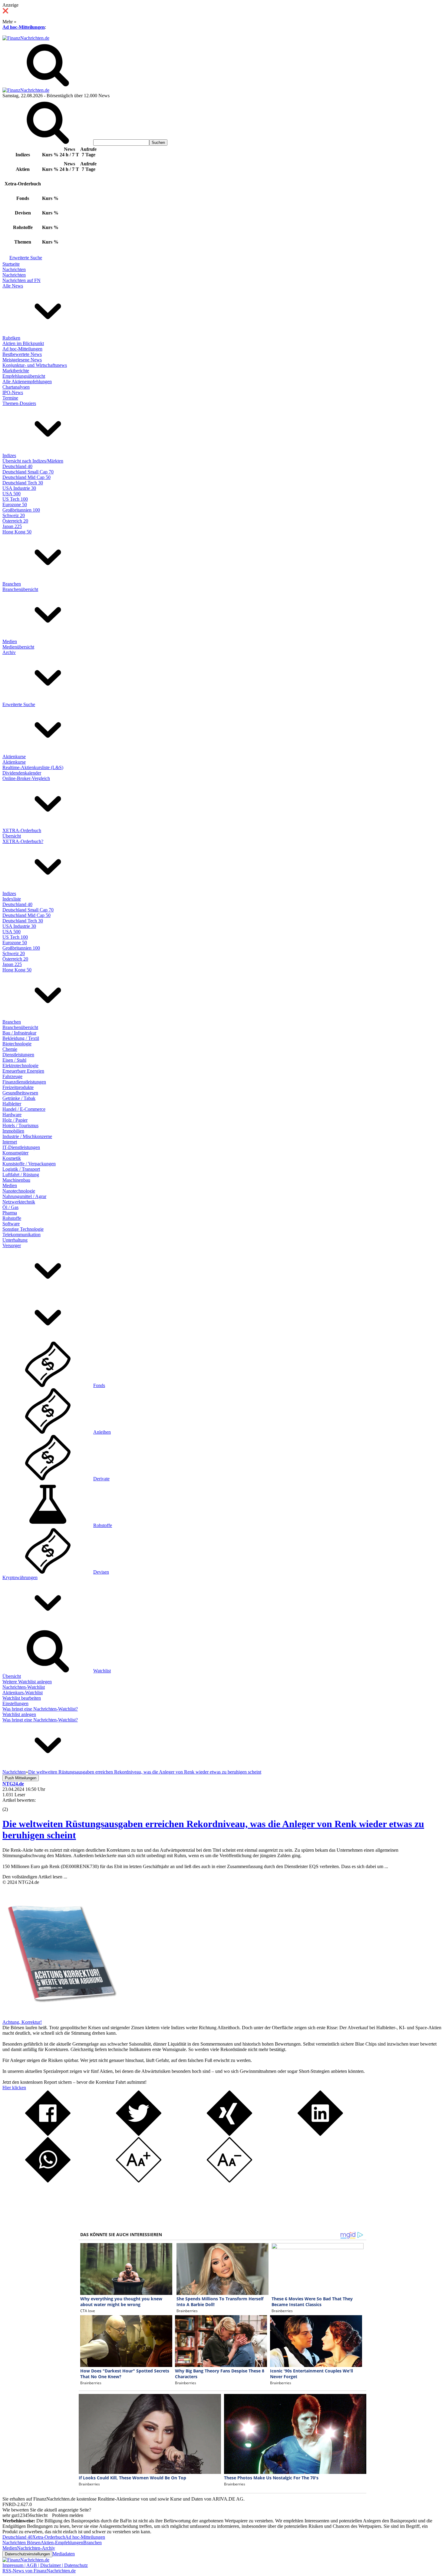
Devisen (101, 1572)
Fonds (99, 1385)
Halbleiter (12, 1104)
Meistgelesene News (22, 360)
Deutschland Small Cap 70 (28, 472)
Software (11, 1224)
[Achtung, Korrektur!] (60, 2017)
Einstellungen (15, 1703)
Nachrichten (14, 269)
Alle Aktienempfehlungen (27, 382)
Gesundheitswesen (20, 1093)
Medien (10, 641)
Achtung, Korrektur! (22, 2022)
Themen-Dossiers (19, 403)
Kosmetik (12, 1158)
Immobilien (13, 1131)
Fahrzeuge (12, 1076)
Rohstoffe (12, 1218)
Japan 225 (12, 526)
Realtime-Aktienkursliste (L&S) (33, 767)
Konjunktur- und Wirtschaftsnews (35, 365)
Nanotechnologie (19, 1191)
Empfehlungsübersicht (24, 376)
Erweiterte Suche (26, 258)
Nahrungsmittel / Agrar (24, 1196)
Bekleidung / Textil (21, 1038)
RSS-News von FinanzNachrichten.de (39, 2571)
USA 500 (12, 494)
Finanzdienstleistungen (24, 1082)
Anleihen (102, 1432)
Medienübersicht (18, 647)
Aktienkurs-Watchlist (23, 1693)
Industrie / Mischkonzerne (27, 1136)
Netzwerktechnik (19, 1202)
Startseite (11, 264)
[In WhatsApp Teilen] (48, 2181)
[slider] (12, 1805)
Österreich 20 (15, 521)
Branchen (12, 584)
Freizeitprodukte (18, 1087)
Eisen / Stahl (14, 1060)
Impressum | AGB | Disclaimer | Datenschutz (45, 2565)
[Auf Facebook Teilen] (48, 2134)
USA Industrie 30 (19, 488)
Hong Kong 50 (17, 532)
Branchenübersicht (20, 589)
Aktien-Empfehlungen (62, 2543)
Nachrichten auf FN (21, 280)
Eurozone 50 (15, 505)
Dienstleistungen (18, 1055)
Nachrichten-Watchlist (24, 1687)
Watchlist (102, 1671)
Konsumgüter (15, 1153)
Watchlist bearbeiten (22, 1698)
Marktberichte (16, 371)
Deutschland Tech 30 (23, 483)
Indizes (9, 455)
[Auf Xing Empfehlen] (229, 2134)
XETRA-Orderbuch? (23, 841)
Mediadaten (64, 2554)
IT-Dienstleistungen (21, 1147)
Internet (10, 1142)
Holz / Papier (15, 1120)
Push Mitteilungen (21, 1778)
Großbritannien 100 (21, 510)
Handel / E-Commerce (24, 1109)
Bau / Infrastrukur (19, 1033)
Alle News (13, 286)
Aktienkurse (14, 757)
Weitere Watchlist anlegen (27, 1682)
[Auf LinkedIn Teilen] (320, 2134)
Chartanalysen (16, 387)
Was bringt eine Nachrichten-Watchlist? (40, 1709)
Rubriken (11, 338)
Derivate (101, 1479)
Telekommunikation (21, 1235)
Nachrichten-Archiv (36, 2548)
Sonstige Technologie (23, 1229)
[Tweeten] (139, 2134)
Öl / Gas (10, 1207)
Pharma (10, 1213)
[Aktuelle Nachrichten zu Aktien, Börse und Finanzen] (26, 38)
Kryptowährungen (20, 1577)
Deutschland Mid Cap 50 (26, 477)
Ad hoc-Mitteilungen (24, 27)
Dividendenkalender (22, 773)
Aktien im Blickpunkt (23, 343)
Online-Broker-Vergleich (26, 778)
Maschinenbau (16, 1180)
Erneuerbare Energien (23, 1071)
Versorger (12, 1245)
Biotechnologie (17, 1044)
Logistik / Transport (21, 1169)
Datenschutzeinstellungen (27, 2554)
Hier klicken (14, 2088)
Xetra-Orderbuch (49, 2537)
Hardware (12, 1115)
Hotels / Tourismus (20, 1125)
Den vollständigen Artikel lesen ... (35, 1877)
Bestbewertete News (22, 354)
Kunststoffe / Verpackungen (29, 1164)
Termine (10, 398)
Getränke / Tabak (19, 1098)
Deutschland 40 (17, 466)
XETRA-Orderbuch (22, 830)
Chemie (10, 1049)
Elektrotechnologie (20, 1066)
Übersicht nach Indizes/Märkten (33, 461)
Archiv (9, 652)
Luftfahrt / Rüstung (21, 1175)
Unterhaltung (15, 1240)
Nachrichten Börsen (21, 2543)
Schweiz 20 (14, 515)
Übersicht (12, 836)
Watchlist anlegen (19, 1714)
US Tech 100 (15, 499)
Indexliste (12, 899)
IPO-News (13, 392)
